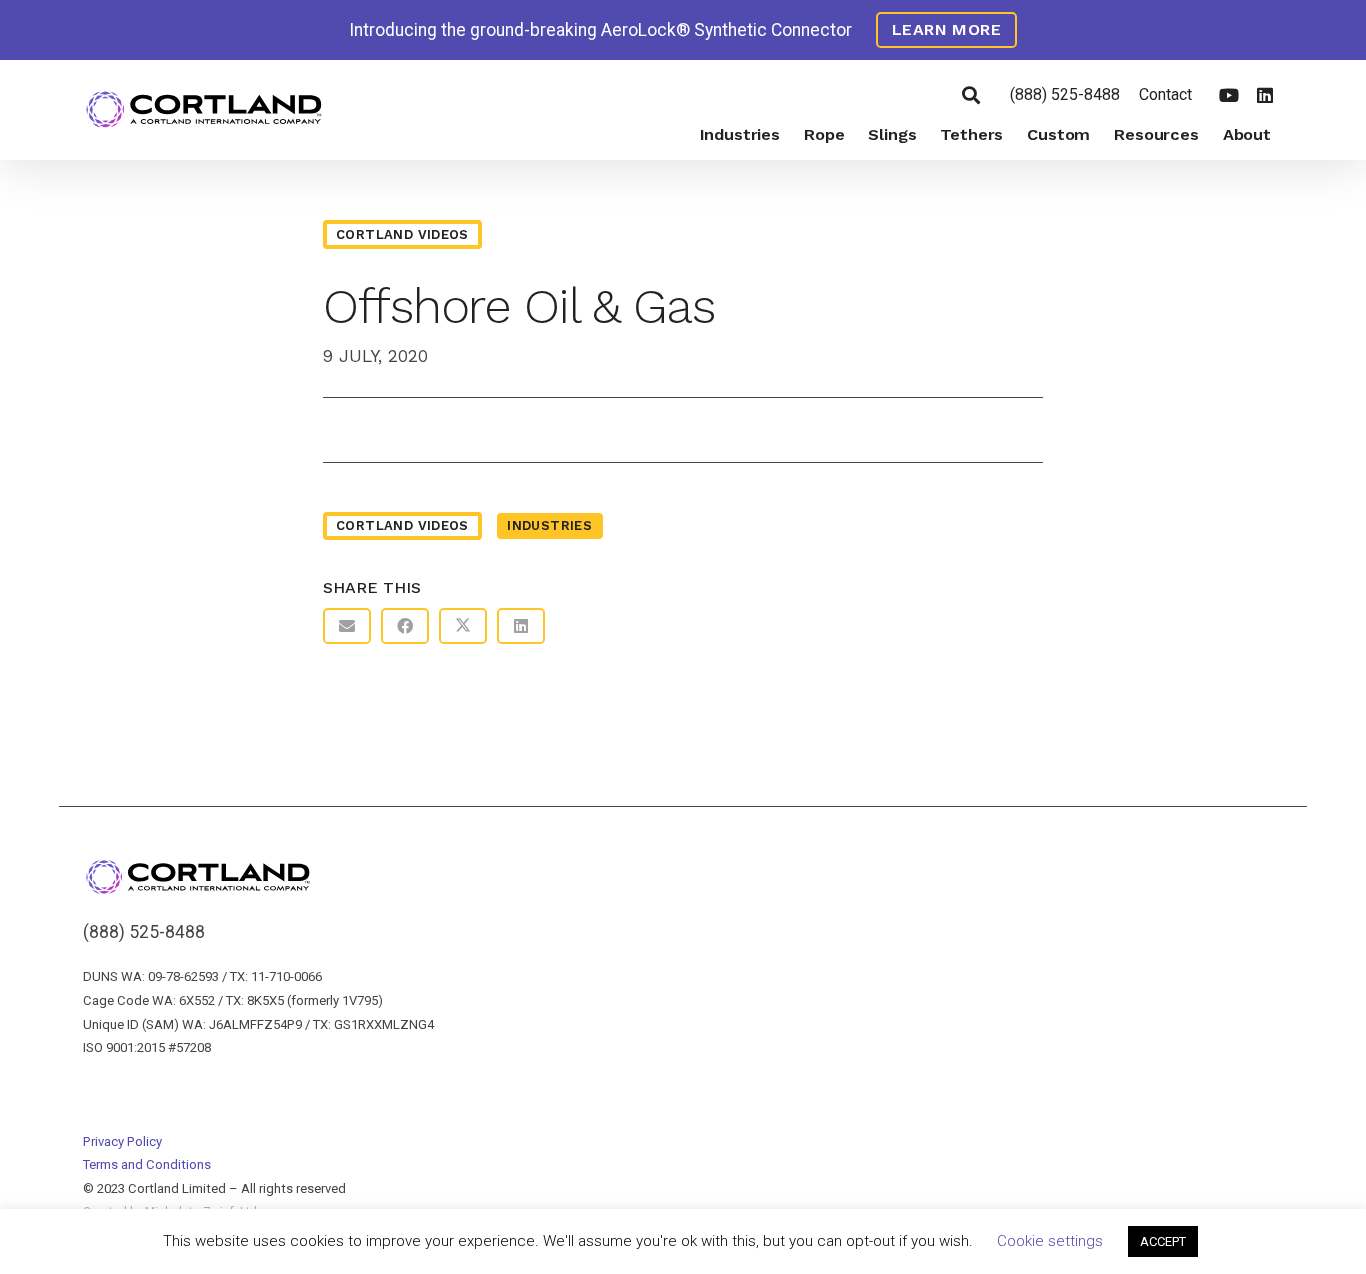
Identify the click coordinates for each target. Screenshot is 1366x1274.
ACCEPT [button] (1163, 1241)
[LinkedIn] (1265, 95)
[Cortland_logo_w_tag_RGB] (204, 110)
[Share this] (405, 626)
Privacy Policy (122, 1141)
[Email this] (347, 626)
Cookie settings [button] (1050, 1241)
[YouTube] (1229, 95)
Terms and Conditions (147, 1164)
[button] (971, 95)
